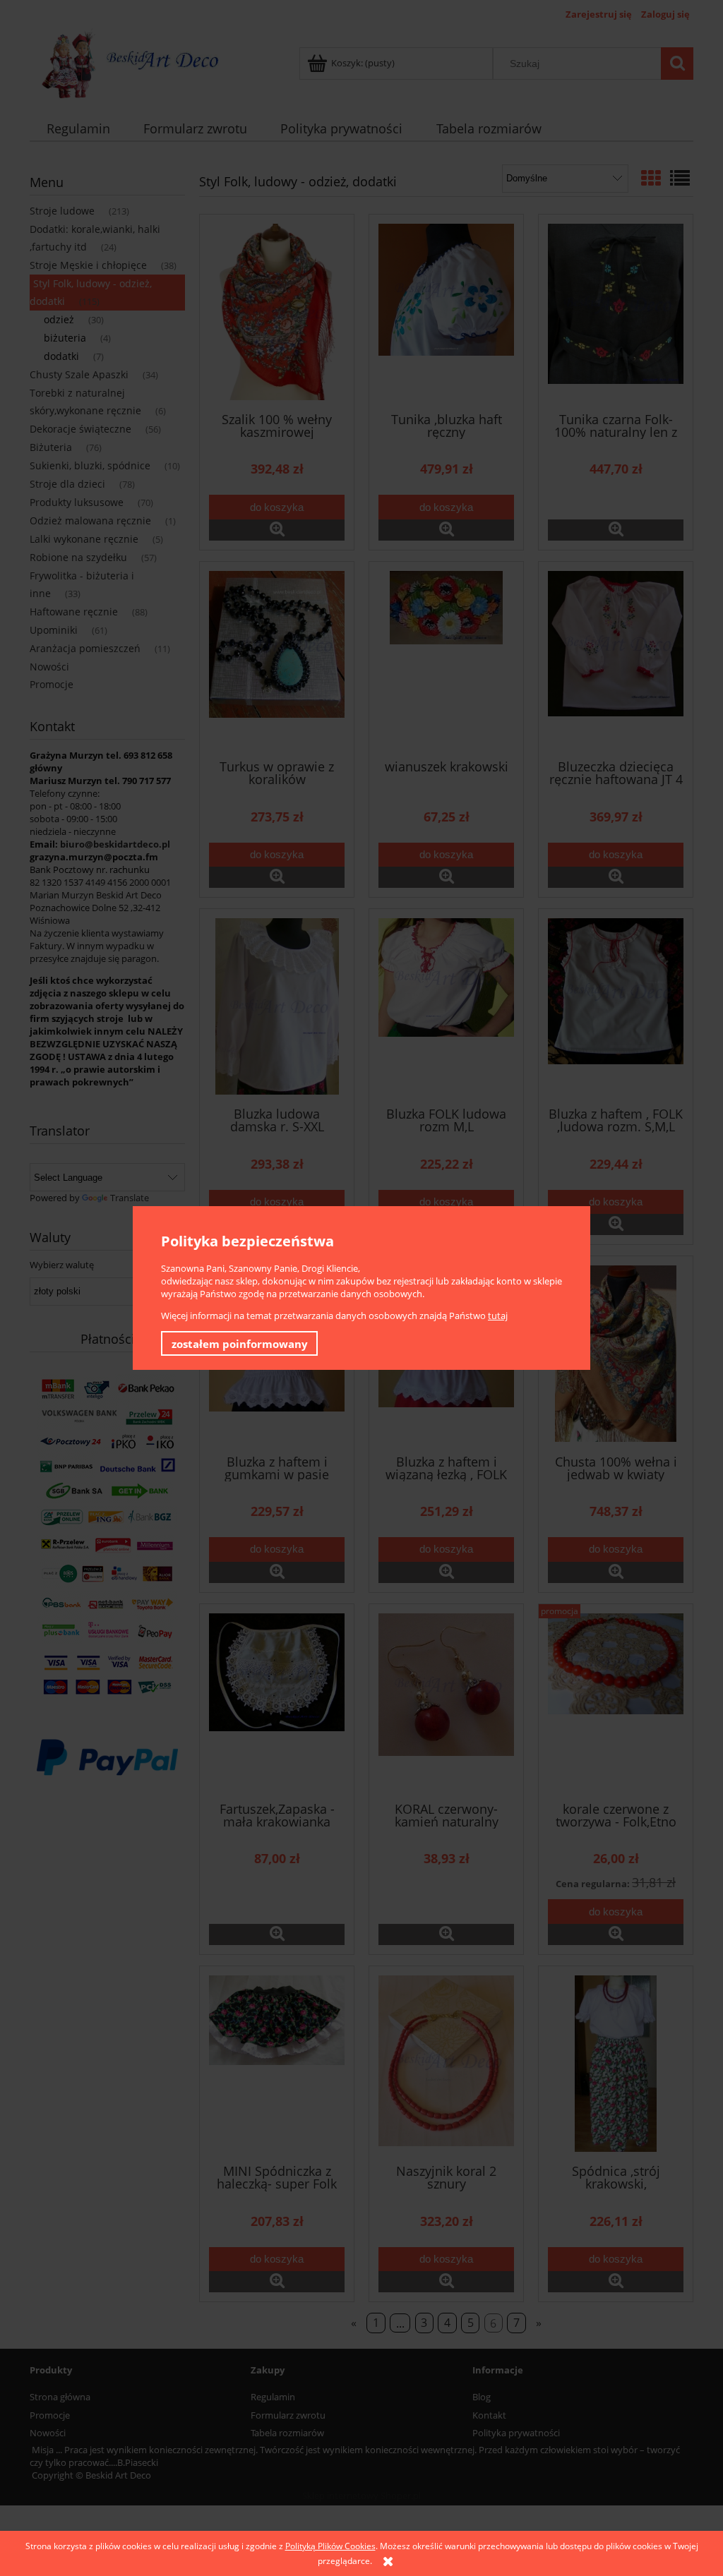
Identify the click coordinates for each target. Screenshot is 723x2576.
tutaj (498, 1316)
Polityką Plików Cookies (330, 2546)
